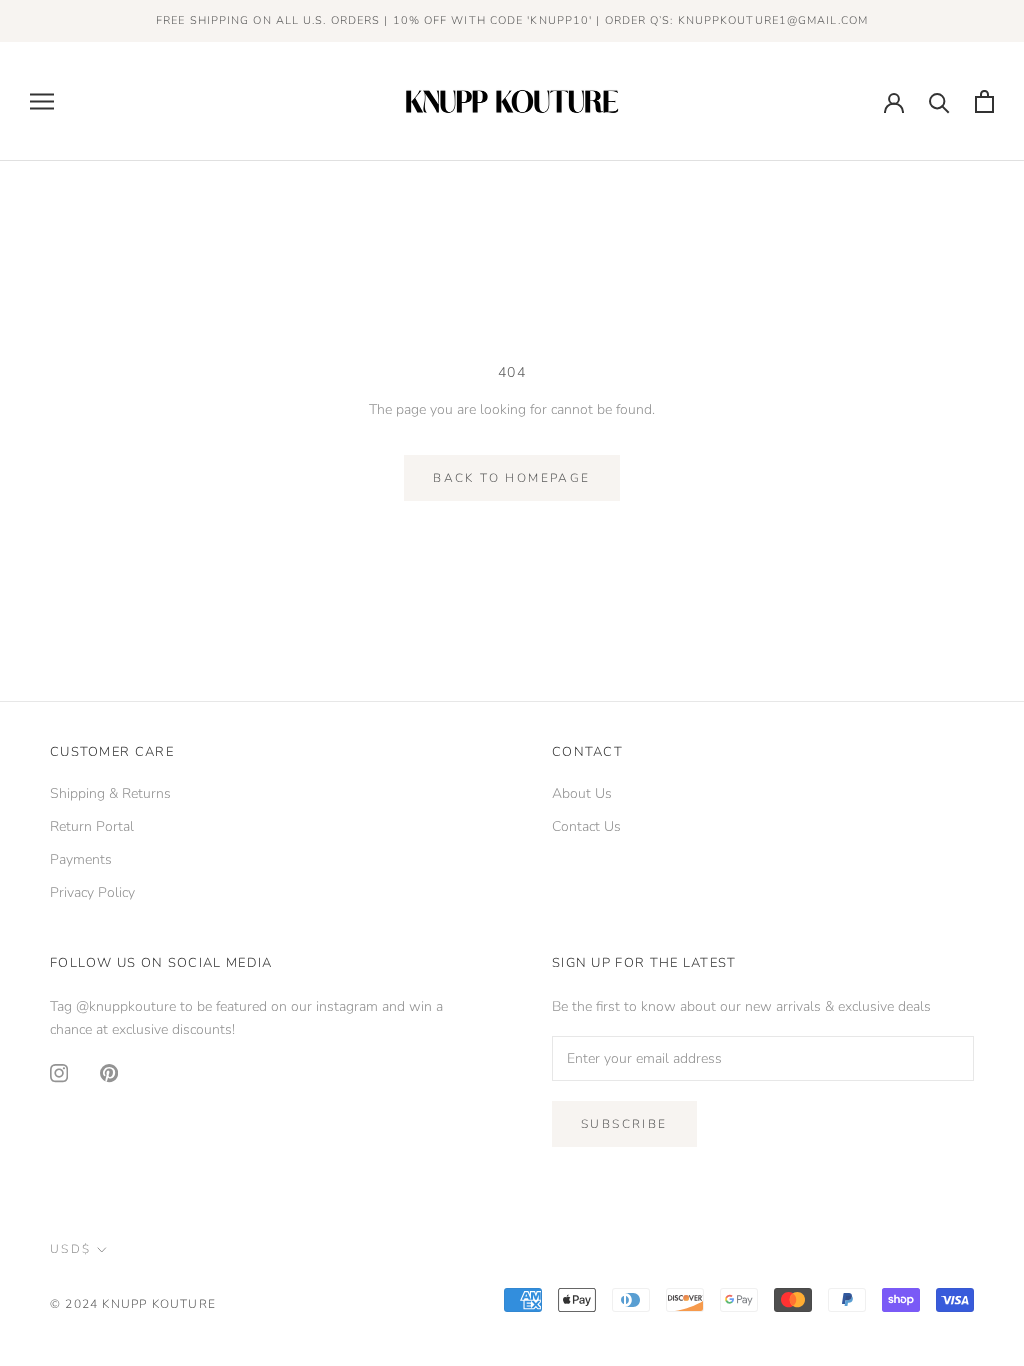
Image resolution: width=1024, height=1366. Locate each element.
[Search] (939, 101)
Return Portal (92, 826)
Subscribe (624, 1124)
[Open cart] (984, 101)
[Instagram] (59, 1072)
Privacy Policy (92, 892)
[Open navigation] (42, 101)
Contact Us (586, 826)
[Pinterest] (109, 1072)
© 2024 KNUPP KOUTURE (133, 1304)
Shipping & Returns (110, 793)
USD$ (71, 1249)
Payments (81, 859)
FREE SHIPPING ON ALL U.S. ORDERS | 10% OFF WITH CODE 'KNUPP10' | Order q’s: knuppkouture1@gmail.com (512, 20)
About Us (582, 793)
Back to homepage (511, 478)
